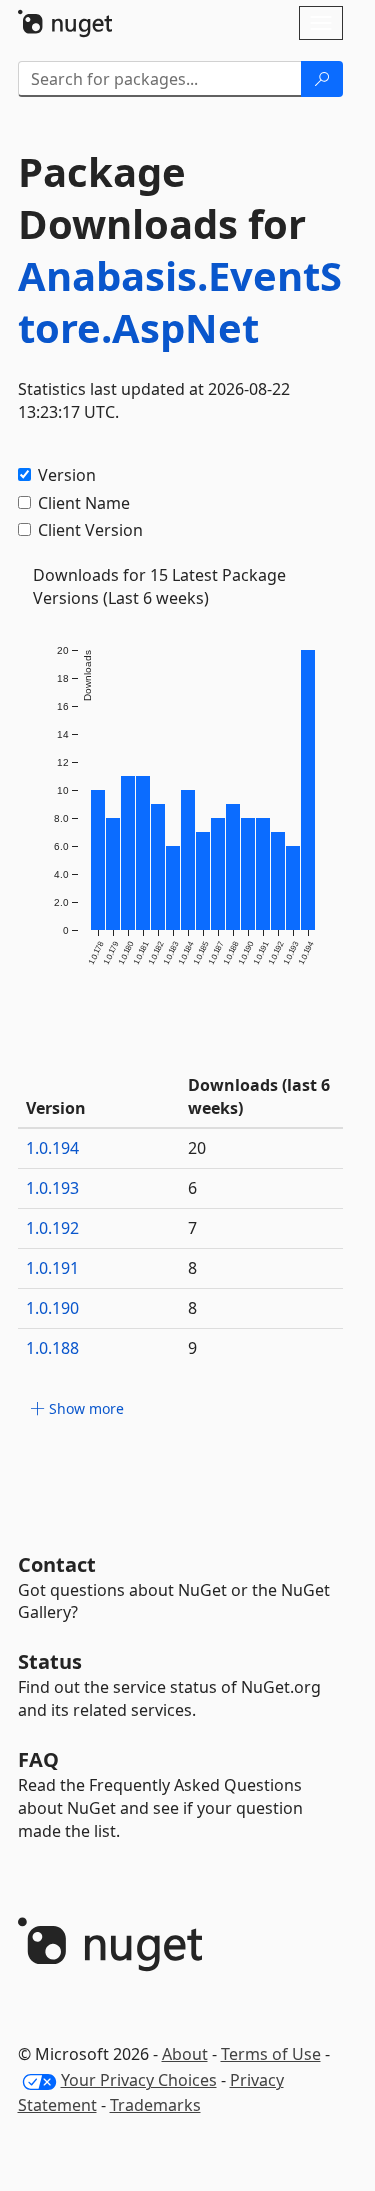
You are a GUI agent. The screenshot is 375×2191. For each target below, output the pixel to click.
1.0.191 (52, 1268)
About (185, 2054)
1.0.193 (52, 1188)
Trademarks (155, 2105)
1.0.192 (52, 1228)
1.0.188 (52, 1348)
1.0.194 (52, 1148)
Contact (57, 1564)
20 (197, 1148)
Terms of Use (271, 2054)
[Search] (322, 79)
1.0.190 (52, 1308)
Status (50, 1661)
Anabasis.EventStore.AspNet (180, 301)
